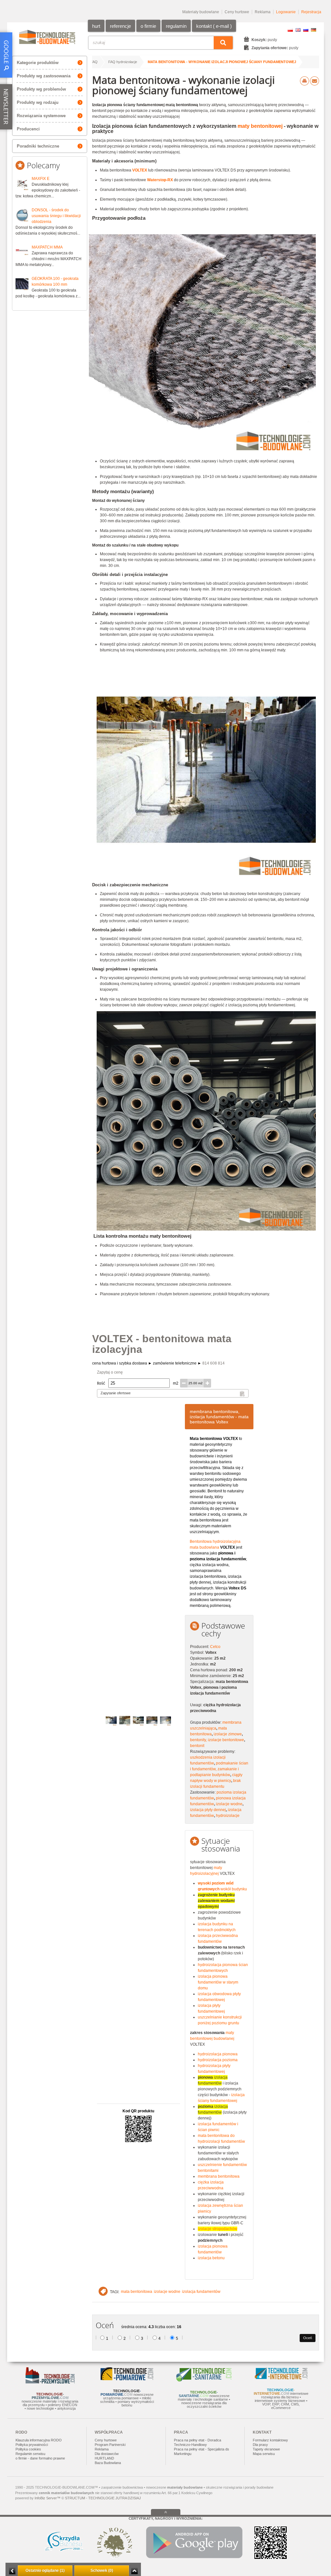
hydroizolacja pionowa (218, 2054)
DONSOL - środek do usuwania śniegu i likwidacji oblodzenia (56, 216)
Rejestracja (311, 12)
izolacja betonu (211, 2258)
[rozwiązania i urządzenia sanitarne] (204, 2380)
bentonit (197, 1746)
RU (306, 30)
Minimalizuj (12, 2571)
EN (298, 30)
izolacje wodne (229, 1804)
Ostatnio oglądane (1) (45, 2570)
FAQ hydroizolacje (123, 62)
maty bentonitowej (260, 126)
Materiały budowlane (201, 12)
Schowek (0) (102, 2570)
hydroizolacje (228, 1816)
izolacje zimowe (228, 1734)
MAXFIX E (41, 179)
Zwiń (134, 2571)
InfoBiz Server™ (48, 2498)
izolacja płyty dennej (208, 1810)
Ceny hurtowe (237, 12)
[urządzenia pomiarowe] (127, 2379)
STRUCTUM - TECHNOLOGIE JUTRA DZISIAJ (103, 2498)
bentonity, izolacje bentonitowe (217, 1740)
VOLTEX (140, 170)
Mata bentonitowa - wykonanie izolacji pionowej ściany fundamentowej (222, 62)
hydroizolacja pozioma (218, 2060)
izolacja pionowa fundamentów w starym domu (218, 1982)
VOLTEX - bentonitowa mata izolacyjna (162, 1344)
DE (314, 30)
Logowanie (286, 12)
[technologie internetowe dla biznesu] (281, 2378)
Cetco (215, 1647)
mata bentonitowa (137, 2292)
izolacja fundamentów (201, 2292)
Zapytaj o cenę (110, 1372)
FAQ (94, 62)
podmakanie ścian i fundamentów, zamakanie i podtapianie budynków (219, 1769)
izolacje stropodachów (218, 2229)
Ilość (101, 1383)
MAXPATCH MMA (47, 247)
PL (290, 30)
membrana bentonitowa (219, 2176)
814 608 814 (214, 1363)
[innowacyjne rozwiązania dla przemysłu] (50, 2382)
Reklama (263, 12)
